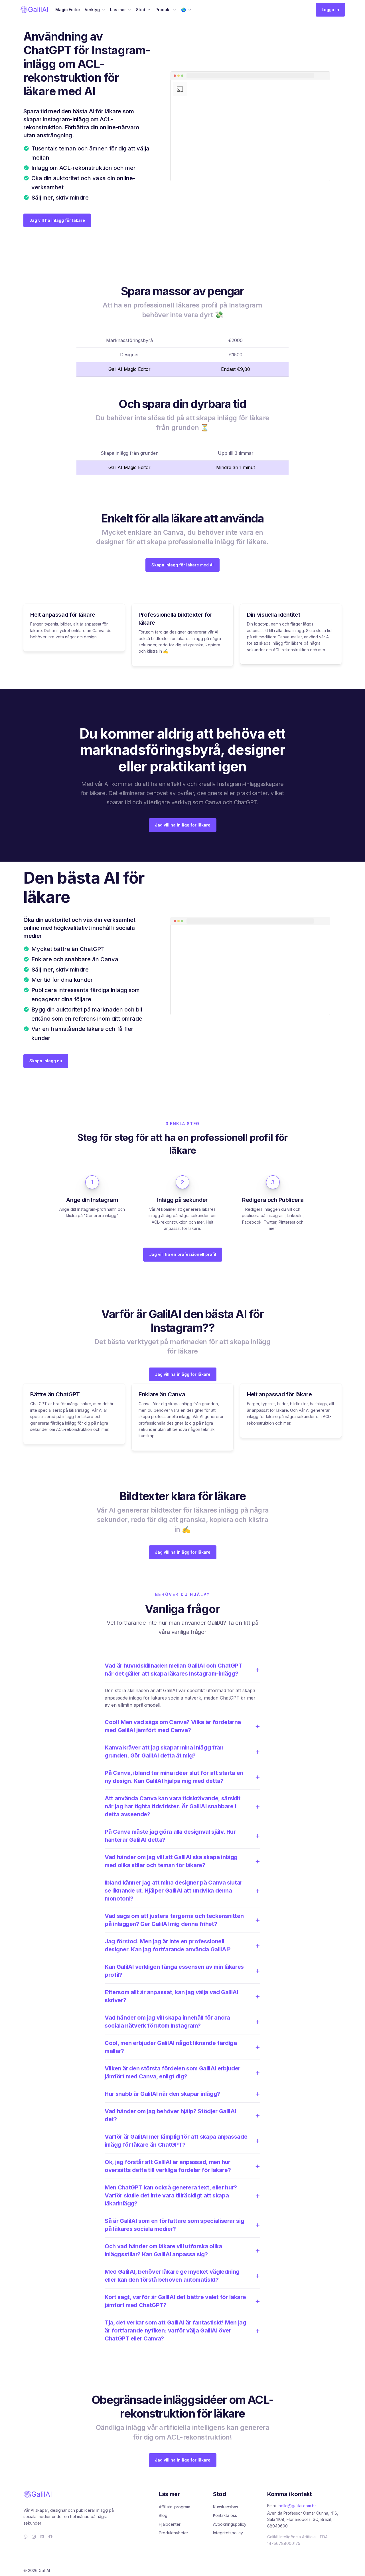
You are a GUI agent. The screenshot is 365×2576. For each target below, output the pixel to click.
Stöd (141, 10)
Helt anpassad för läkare (63, 615)
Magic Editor (68, 10)
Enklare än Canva (162, 1394)
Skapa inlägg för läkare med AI (182, 565)
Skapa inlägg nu (46, 1061)
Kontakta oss (225, 2515)
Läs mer (118, 10)
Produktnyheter (174, 2533)
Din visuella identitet (273, 615)
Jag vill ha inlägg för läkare (57, 220)
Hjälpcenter (170, 2524)
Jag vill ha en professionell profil (183, 1254)
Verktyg (92, 10)
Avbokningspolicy (230, 2524)
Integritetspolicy (228, 2533)
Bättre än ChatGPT (55, 1394)
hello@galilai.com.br (297, 2506)
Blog (163, 2515)
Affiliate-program (175, 2507)
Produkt (163, 10)
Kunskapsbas (226, 2507)
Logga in (330, 10)
